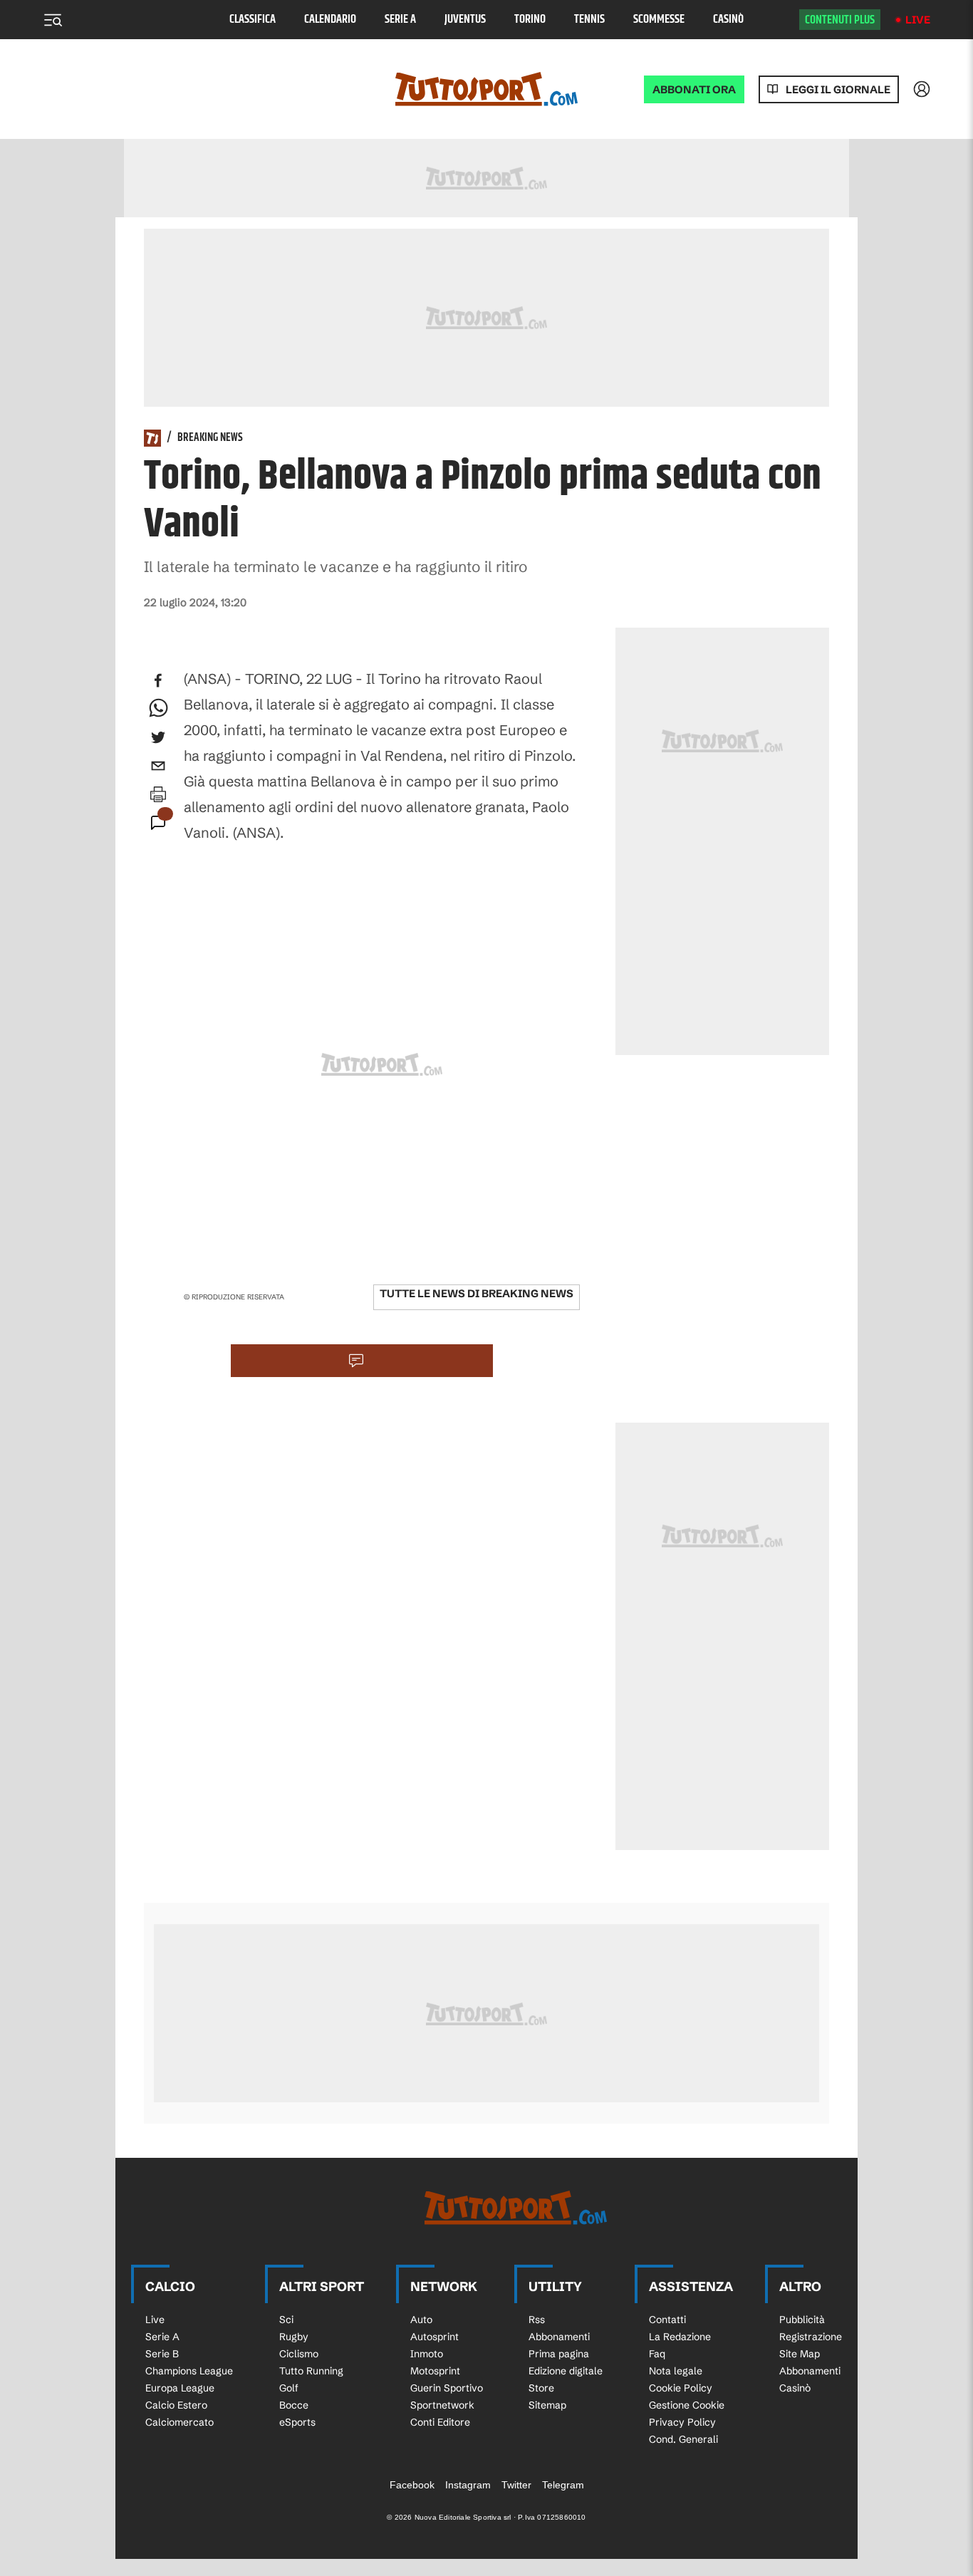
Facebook (412, 2485)
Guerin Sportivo (447, 2388)
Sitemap (547, 2405)
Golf (289, 2388)
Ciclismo (299, 2354)
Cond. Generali (683, 2439)
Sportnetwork (442, 2405)
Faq (657, 2354)
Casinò (728, 20)
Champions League (189, 2371)
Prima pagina (559, 2354)
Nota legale (676, 2371)
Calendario (330, 20)
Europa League (180, 2388)
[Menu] (53, 20)
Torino (530, 20)
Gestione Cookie (687, 2405)
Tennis (589, 20)
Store (541, 2388)
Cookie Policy (681, 2388)
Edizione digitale (566, 2371)
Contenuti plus (840, 20)
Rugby (294, 2337)
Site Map (800, 2354)
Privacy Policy (682, 2422)
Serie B (162, 2354)
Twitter (516, 2485)
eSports (297, 2422)
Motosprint (435, 2371)
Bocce (294, 2405)
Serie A (400, 20)
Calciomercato (179, 2422)
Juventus (465, 20)
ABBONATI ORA (694, 89)
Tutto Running (311, 2371)
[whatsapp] (158, 709)
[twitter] (158, 737)
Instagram (468, 2485)
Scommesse (659, 20)
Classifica (253, 20)
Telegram (563, 2485)
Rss (537, 2320)
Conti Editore (440, 2422)
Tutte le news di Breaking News (477, 1293)
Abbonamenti (559, 2337)
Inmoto (427, 2354)
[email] (158, 766)
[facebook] (158, 680)
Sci (286, 2320)
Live (918, 20)
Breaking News (210, 438)
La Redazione (680, 2337)
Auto (421, 2320)
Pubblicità (802, 2320)
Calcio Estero (176, 2405)
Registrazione (811, 2337)
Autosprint (435, 2337)
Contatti (667, 2320)
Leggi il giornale (838, 89)
